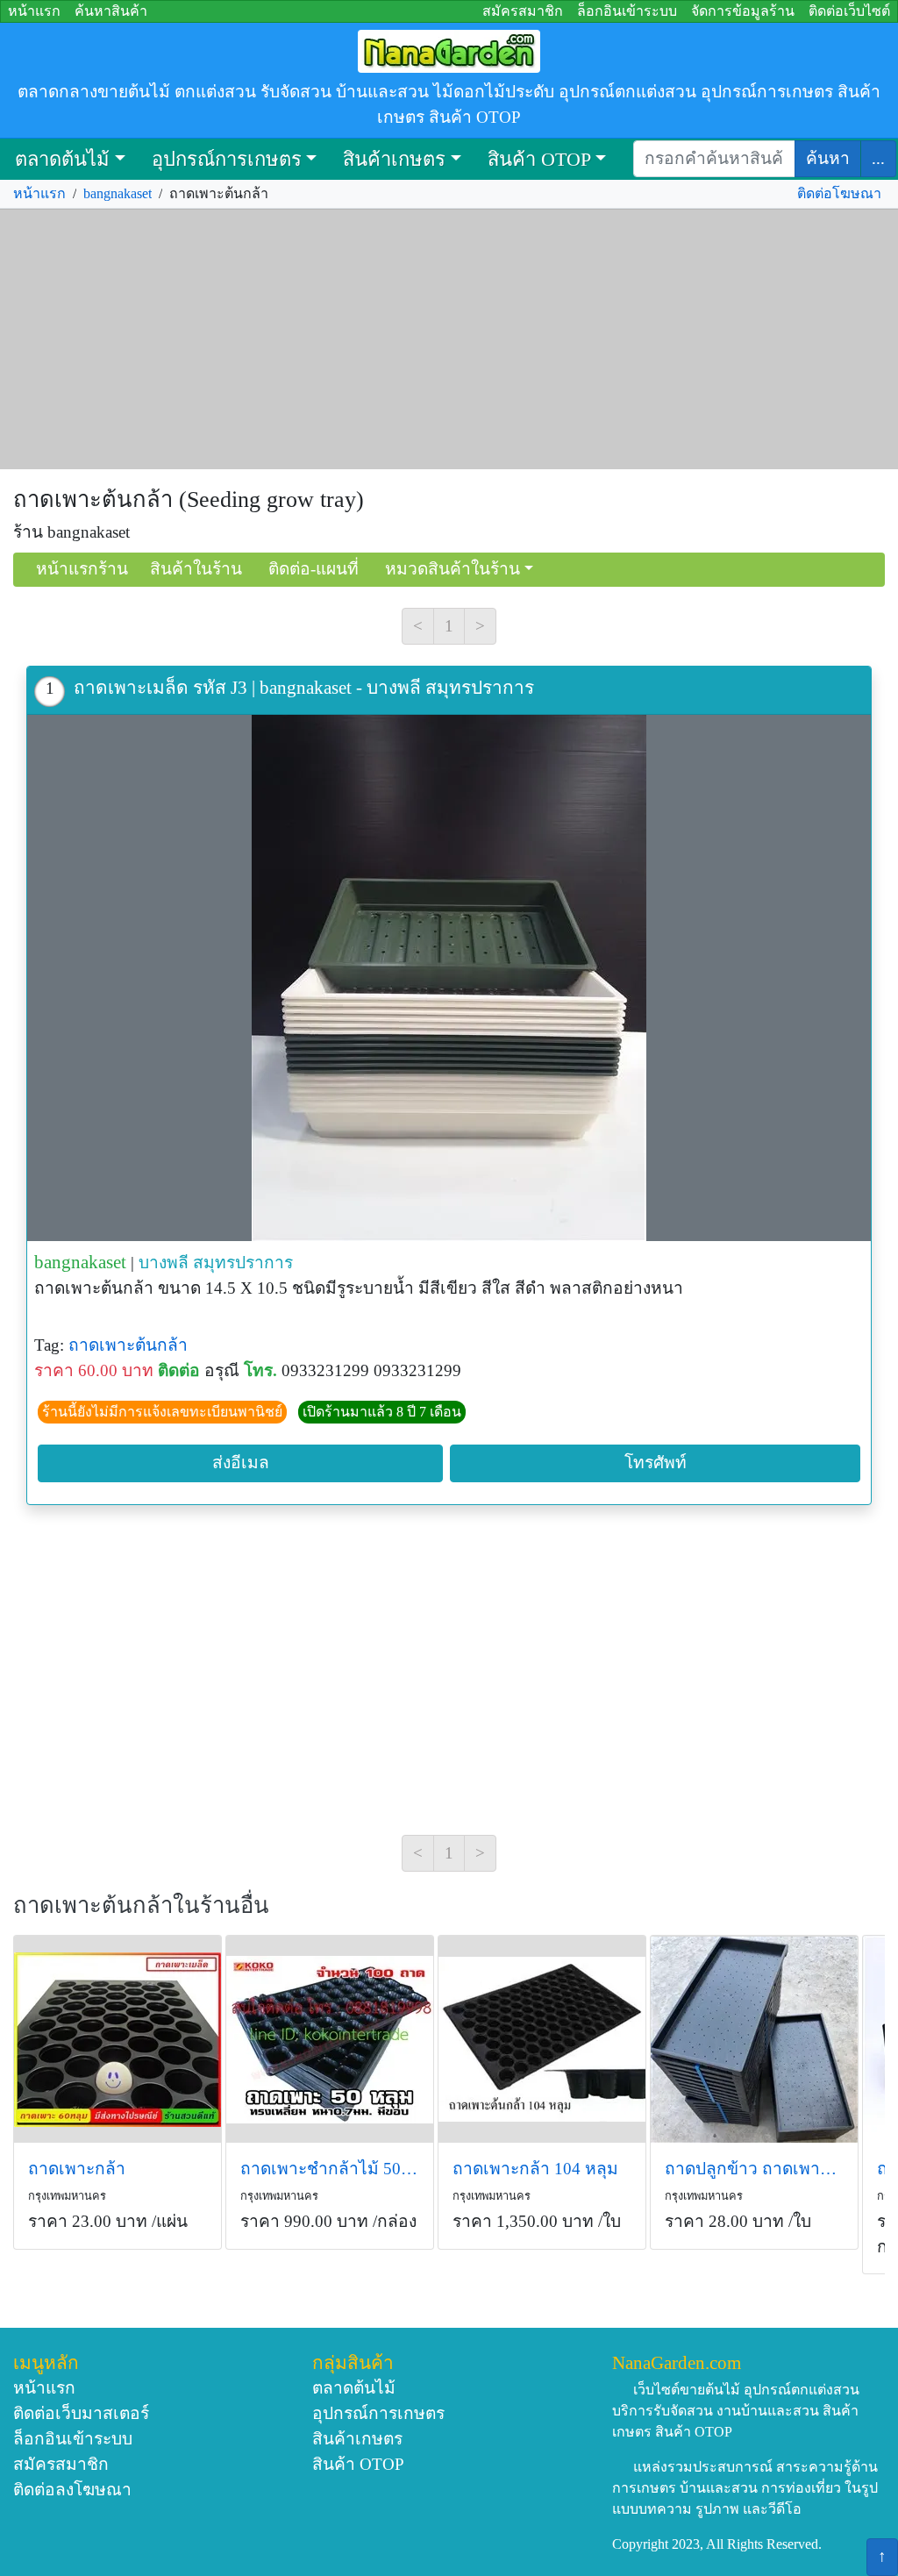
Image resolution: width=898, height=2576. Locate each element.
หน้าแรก (34, 11)
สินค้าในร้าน (196, 569)
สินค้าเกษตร (394, 159)
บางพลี (164, 1263)
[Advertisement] (449, 339)
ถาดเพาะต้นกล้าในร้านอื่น (141, 1905)
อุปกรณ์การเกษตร (227, 159)
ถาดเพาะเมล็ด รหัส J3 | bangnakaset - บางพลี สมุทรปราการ (304, 687)
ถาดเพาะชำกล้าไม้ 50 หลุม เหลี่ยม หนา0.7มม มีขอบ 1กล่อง (330, 2169)
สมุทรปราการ (243, 1263)
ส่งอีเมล (241, 1463)
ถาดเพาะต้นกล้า (128, 1345)
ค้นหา (828, 158)
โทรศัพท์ (656, 1463)
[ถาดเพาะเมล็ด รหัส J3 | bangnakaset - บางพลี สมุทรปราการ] (449, 978)
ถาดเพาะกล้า (77, 2169)
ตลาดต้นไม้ (62, 159)
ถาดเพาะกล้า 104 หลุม (535, 2169)
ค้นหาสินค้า (111, 11)
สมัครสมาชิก (523, 11)
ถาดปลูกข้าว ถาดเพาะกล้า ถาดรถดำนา (754, 2169)
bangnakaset (118, 193)
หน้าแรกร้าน (82, 569)
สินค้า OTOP (539, 159)
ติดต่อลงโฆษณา (72, 2490)
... (878, 158)
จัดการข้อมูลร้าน (743, 11)
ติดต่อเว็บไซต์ (849, 11)
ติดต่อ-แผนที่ (314, 569)
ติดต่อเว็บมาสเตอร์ (81, 2413)
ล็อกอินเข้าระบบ (627, 11)
